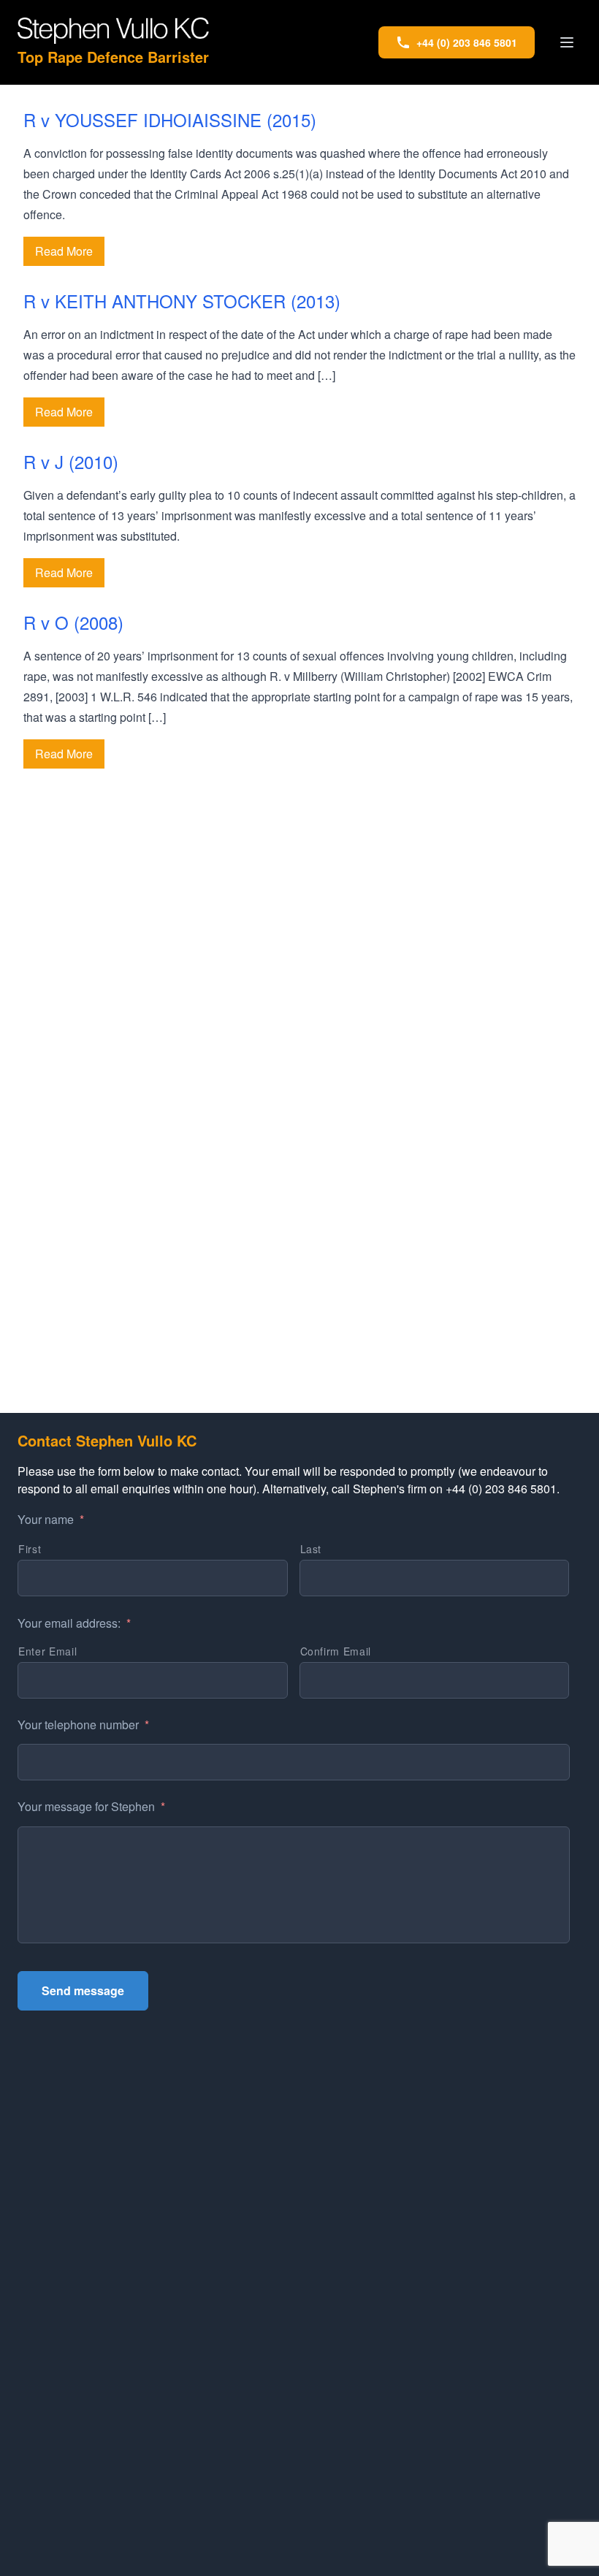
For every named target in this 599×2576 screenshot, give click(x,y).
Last (311, 1549)
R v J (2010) (71, 461)
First (30, 1549)
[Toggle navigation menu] (567, 42)
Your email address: (74, 1624)
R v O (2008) (73, 622)
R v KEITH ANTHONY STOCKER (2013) (182, 301)
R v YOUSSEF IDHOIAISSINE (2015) (170, 119)
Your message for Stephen (91, 1807)
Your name (51, 1520)
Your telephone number (83, 1725)
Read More (64, 251)
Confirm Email (336, 1651)
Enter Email (47, 1651)
